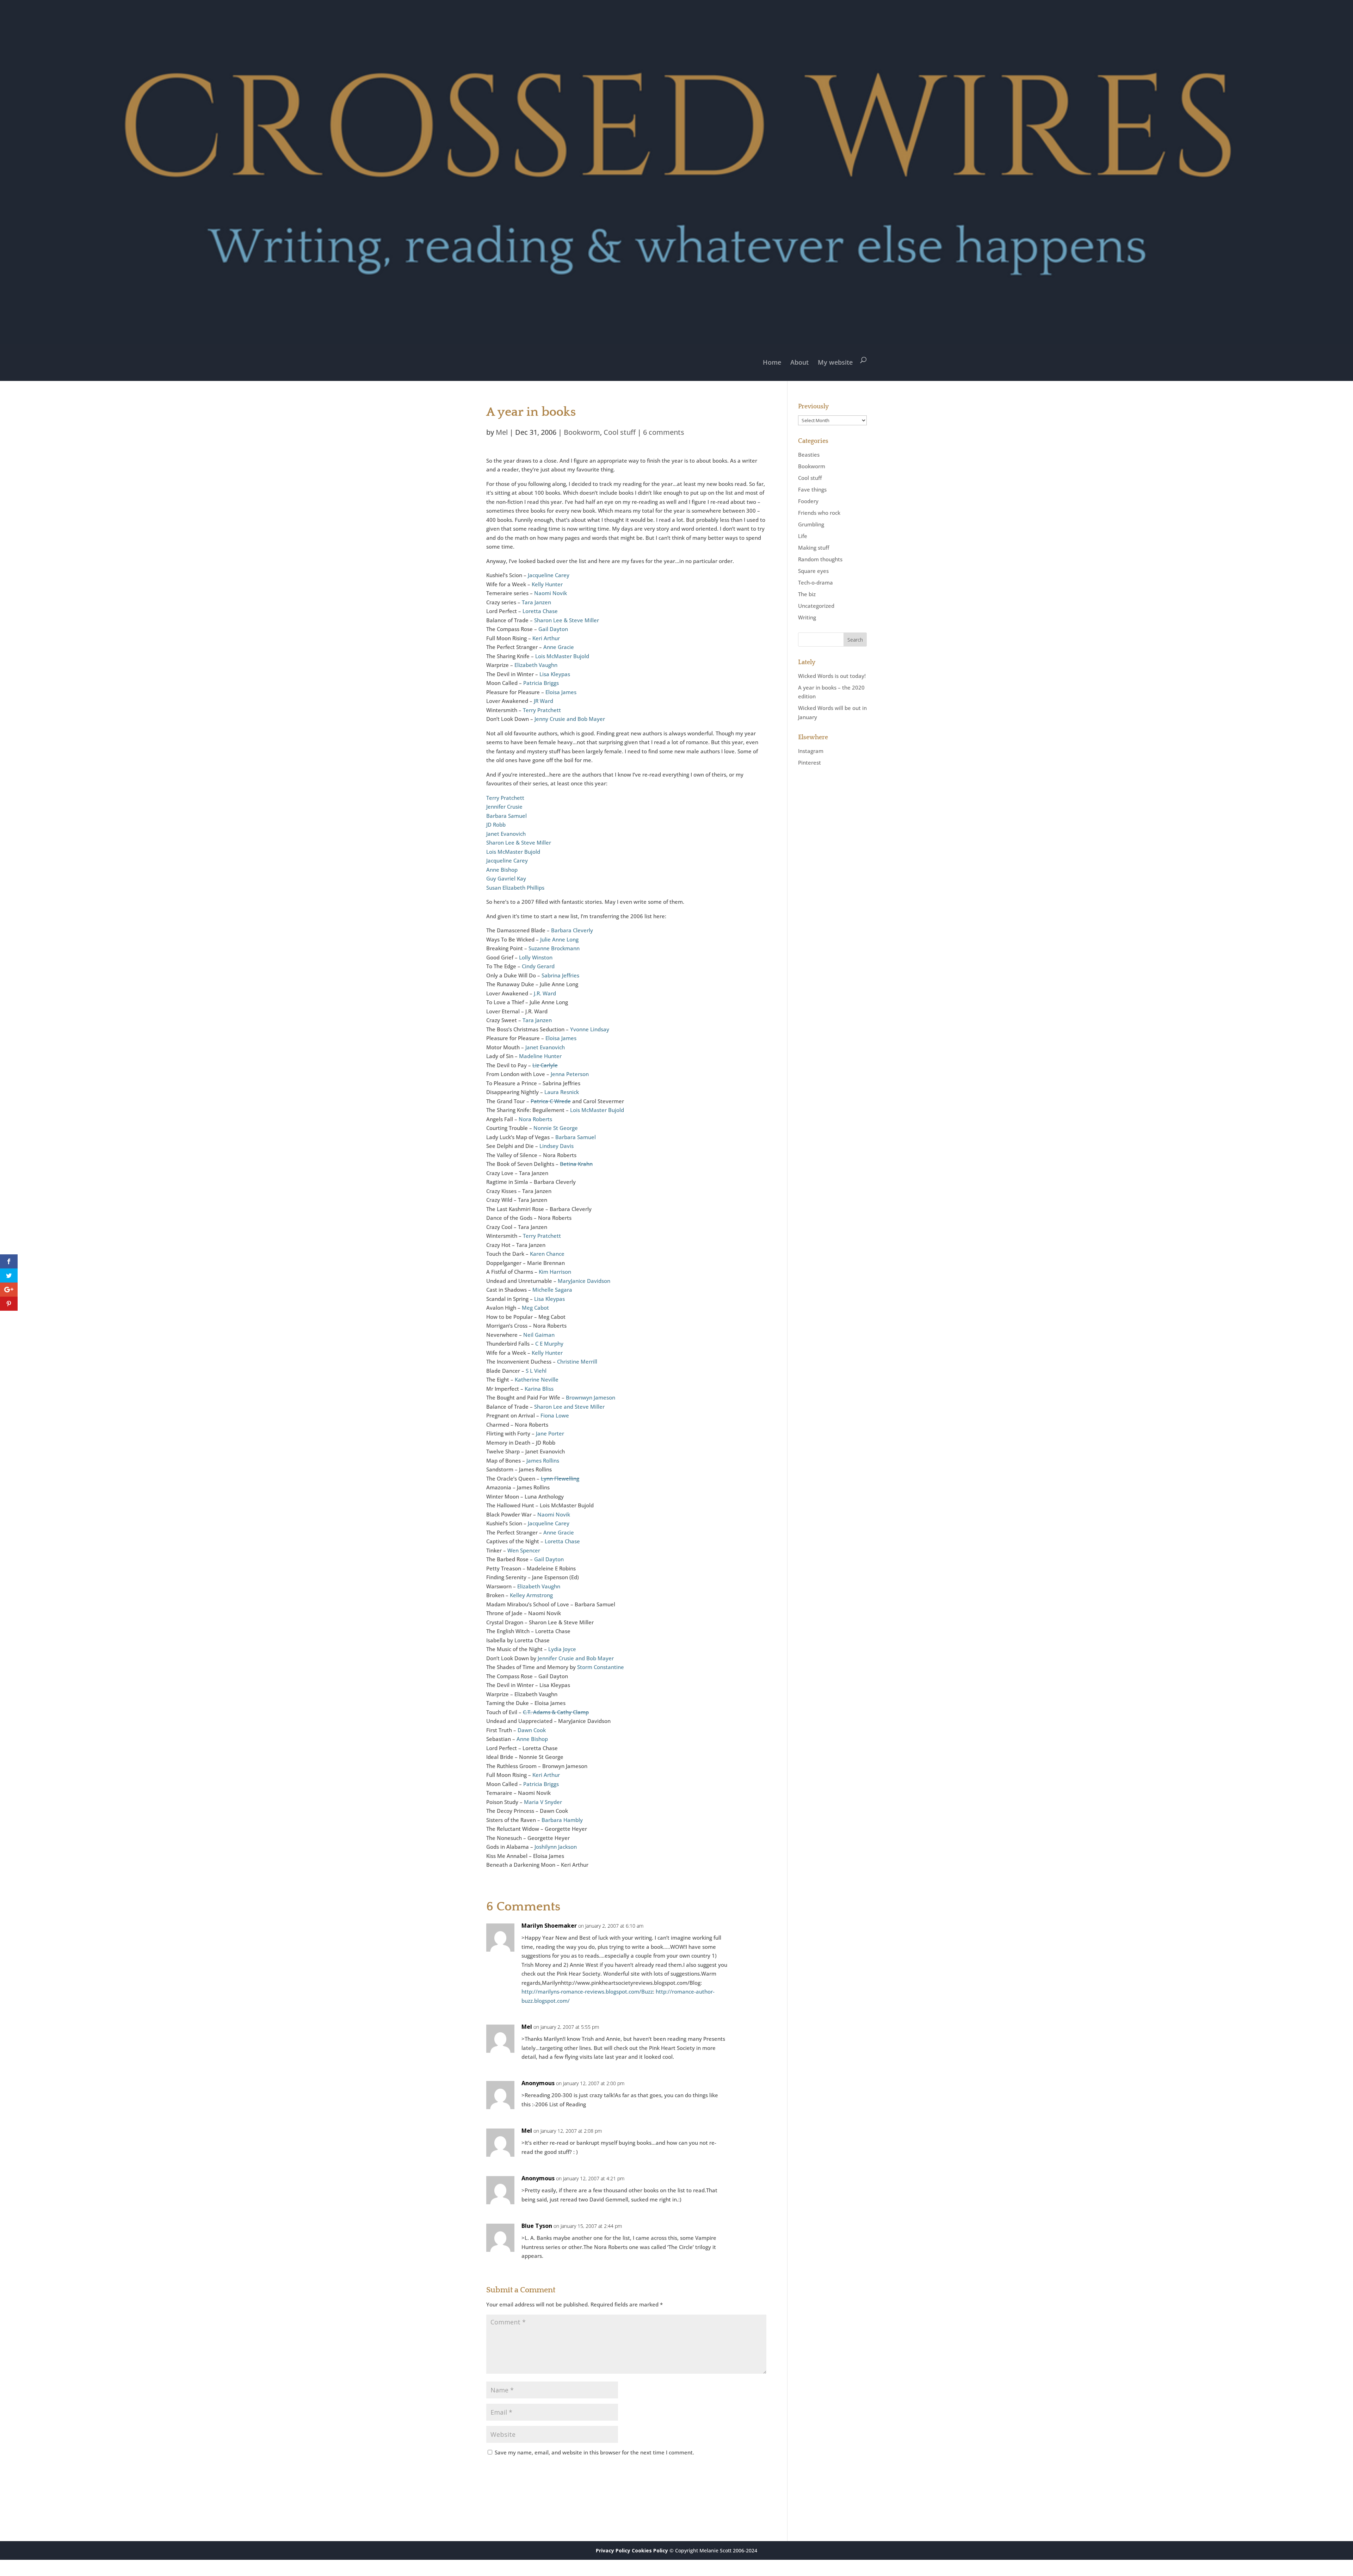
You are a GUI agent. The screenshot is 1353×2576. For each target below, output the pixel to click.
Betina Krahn (576, 1164)
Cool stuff (620, 432)
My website (835, 362)
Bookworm (582, 432)
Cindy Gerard (538, 966)
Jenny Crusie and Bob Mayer (570, 719)
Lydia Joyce (562, 1649)
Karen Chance (547, 1254)
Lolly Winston (536, 957)
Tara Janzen (536, 602)
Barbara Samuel (506, 816)
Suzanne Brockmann (554, 948)
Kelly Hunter (547, 584)
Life (803, 536)
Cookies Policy (650, 2550)
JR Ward (543, 701)
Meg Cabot (535, 1308)
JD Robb (496, 824)
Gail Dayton (553, 629)
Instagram (811, 751)
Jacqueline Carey (549, 575)
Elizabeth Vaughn (536, 665)
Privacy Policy (613, 2550)
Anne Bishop (502, 870)
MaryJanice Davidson (584, 1281)
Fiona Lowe (555, 1415)
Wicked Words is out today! (832, 676)
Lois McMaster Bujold (562, 656)
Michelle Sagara (552, 1290)
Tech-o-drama (815, 582)
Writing (807, 617)
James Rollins (543, 1460)
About (799, 362)
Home (772, 362)
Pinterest (810, 762)
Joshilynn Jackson (556, 1847)
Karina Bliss (539, 1389)
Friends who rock (819, 513)
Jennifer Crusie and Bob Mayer (576, 1658)
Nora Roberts (535, 1119)
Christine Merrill (577, 1361)
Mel (502, 432)
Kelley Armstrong (531, 1595)
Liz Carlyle (545, 1065)
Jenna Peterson (570, 1074)
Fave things (812, 489)
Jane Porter (550, 1433)
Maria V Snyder (543, 1802)
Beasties (809, 455)
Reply (750, 1932)
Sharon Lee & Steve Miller (567, 620)
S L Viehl (536, 1371)
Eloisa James (561, 692)
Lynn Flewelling (560, 1478)
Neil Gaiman (539, 1335)
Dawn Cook (532, 1730)
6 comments (664, 432)
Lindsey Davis (557, 1146)
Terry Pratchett (542, 710)
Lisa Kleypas (555, 674)
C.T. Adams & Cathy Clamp (556, 1712)
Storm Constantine (601, 1667)
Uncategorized (816, 606)
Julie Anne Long (559, 939)
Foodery (808, 501)
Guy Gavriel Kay (506, 878)
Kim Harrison (555, 1272)
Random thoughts (820, 559)
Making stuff (814, 548)
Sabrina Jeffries (560, 975)
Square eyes (813, 571)
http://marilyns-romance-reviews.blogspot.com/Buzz (587, 1991)
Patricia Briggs (541, 683)
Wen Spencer (524, 1550)
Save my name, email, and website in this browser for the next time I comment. (594, 2452)
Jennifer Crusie (504, 807)
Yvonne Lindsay (590, 1029)
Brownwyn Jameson (591, 1397)
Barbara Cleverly (572, 930)
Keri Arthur (546, 638)
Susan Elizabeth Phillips (515, 888)
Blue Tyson (537, 2226)
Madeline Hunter (540, 1056)
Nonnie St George (556, 1128)
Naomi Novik (551, 593)
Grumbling (811, 524)
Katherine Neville (537, 1379)
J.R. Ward (545, 993)
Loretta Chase (540, 611)
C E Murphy (549, 1343)
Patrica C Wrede (551, 1101)
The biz (807, 594)
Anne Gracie (559, 647)
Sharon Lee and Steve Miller (569, 1407)
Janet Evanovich (506, 834)
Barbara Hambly (562, 1820)
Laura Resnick (562, 1092)
